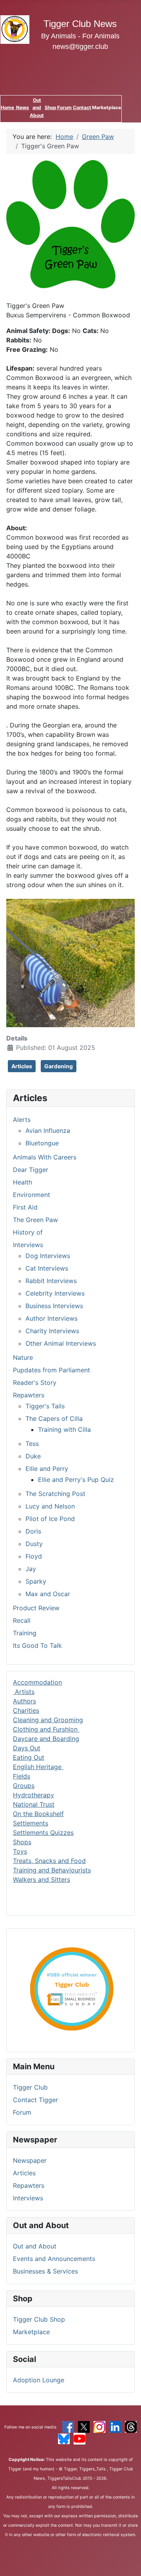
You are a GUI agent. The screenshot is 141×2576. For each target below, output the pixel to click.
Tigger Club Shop (39, 2319)
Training (25, 1633)
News (22, 107)
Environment (32, 1195)
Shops (22, 1842)
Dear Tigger (31, 1170)
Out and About (37, 107)
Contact (82, 107)
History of (28, 1232)
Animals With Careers (45, 1157)
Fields (22, 1776)
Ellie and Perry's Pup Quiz (76, 1480)
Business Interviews (54, 1306)
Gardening (59, 1066)
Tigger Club (30, 2087)
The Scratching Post (55, 1494)
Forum (64, 107)
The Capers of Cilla (54, 1419)
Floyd (34, 1556)
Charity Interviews (52, 1331)
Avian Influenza (48, 1130)
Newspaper (30, 2160)
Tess (32, 1444)
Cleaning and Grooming (48, 1720)
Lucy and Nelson (50, 1506)
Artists (24, 1692)
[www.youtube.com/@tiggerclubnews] (80, 2438)
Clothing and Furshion (46, 1729)
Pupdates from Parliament (52, 1370)
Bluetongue (42, 1143)
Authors (24, 1701)
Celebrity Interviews (55, 1293)
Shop (51, 107)
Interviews (28, 2198)
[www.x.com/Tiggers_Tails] (84, 2427)
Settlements (31, 1823)
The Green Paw (35, 1220)
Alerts (22, 1120)
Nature (23, 1357)
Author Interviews (52, 1318)
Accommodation (37, 1682)
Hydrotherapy (33, 1795)
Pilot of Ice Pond (50, 1519)
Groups (24, 1786)
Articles (24, 2173)
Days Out (27, 1748)
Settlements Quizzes (43, 1833)
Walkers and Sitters (42, 1879)
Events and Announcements (54, 2259)
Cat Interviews (47, 1268)
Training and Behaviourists (52, 1870)
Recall (22, 1620)
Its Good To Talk (37, 1645)
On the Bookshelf (38, 1814)
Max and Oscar (48, 1594)
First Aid (25, 1207)
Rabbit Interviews (51, 1281)
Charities (26, 1710)
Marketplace (31, 2332)
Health (23, 1182)
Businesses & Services (45, 2271)
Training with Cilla (64, 1429)
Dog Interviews (48, 1256)
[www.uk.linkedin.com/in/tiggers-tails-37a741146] (115, 2427)
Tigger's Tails (45, 1406)
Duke (33, 1456)
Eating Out (29, 1757)
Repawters (29, 2185)
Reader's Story (35, 1383)
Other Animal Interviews (61, 1343)
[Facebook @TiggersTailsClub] (68, 2427)
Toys (20, 1851)
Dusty (34, 1544)
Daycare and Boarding (46, 1739)
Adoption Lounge (39, 2380)
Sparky (36, 1581)
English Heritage (38, 1767)
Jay (31, 1569)
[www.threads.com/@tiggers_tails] (131, 2427)
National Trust (34, 1804)
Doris (33, 1531)
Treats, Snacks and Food (49, 1861)
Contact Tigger (35, 2100)
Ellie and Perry (47, 1469)
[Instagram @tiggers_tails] (99, 2427)
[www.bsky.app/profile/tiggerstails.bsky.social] (64, 2438)
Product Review (36, 1608)
